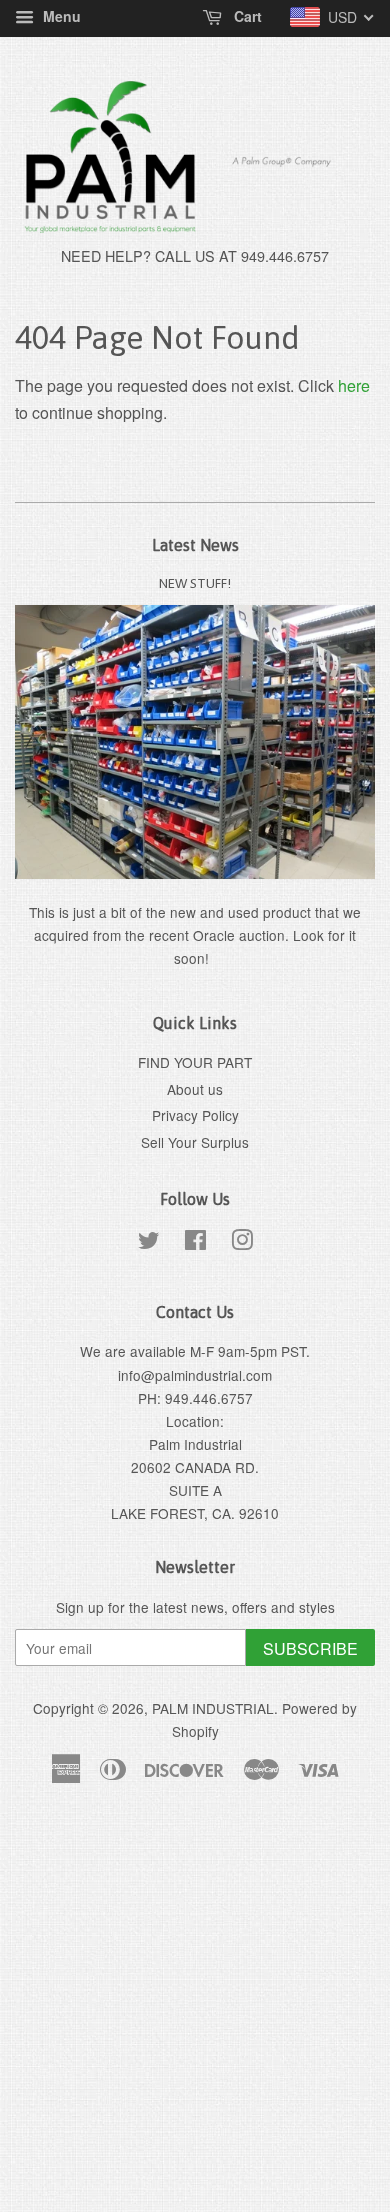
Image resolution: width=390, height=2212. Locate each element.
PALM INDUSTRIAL (213, 1708)
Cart (246, 16)
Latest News (195, 545)
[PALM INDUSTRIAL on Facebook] (195, 1243)
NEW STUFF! (195, 583)
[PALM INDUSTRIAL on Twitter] (149, 1243)
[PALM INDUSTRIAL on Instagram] (242, 1243)
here (354, 385)
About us (195, 1089)
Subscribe (310, 1648)
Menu (60, 16)
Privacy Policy (195, 1115)
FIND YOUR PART (195, 1062)
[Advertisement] (195, 2010)
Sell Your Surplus (195, 1142)
